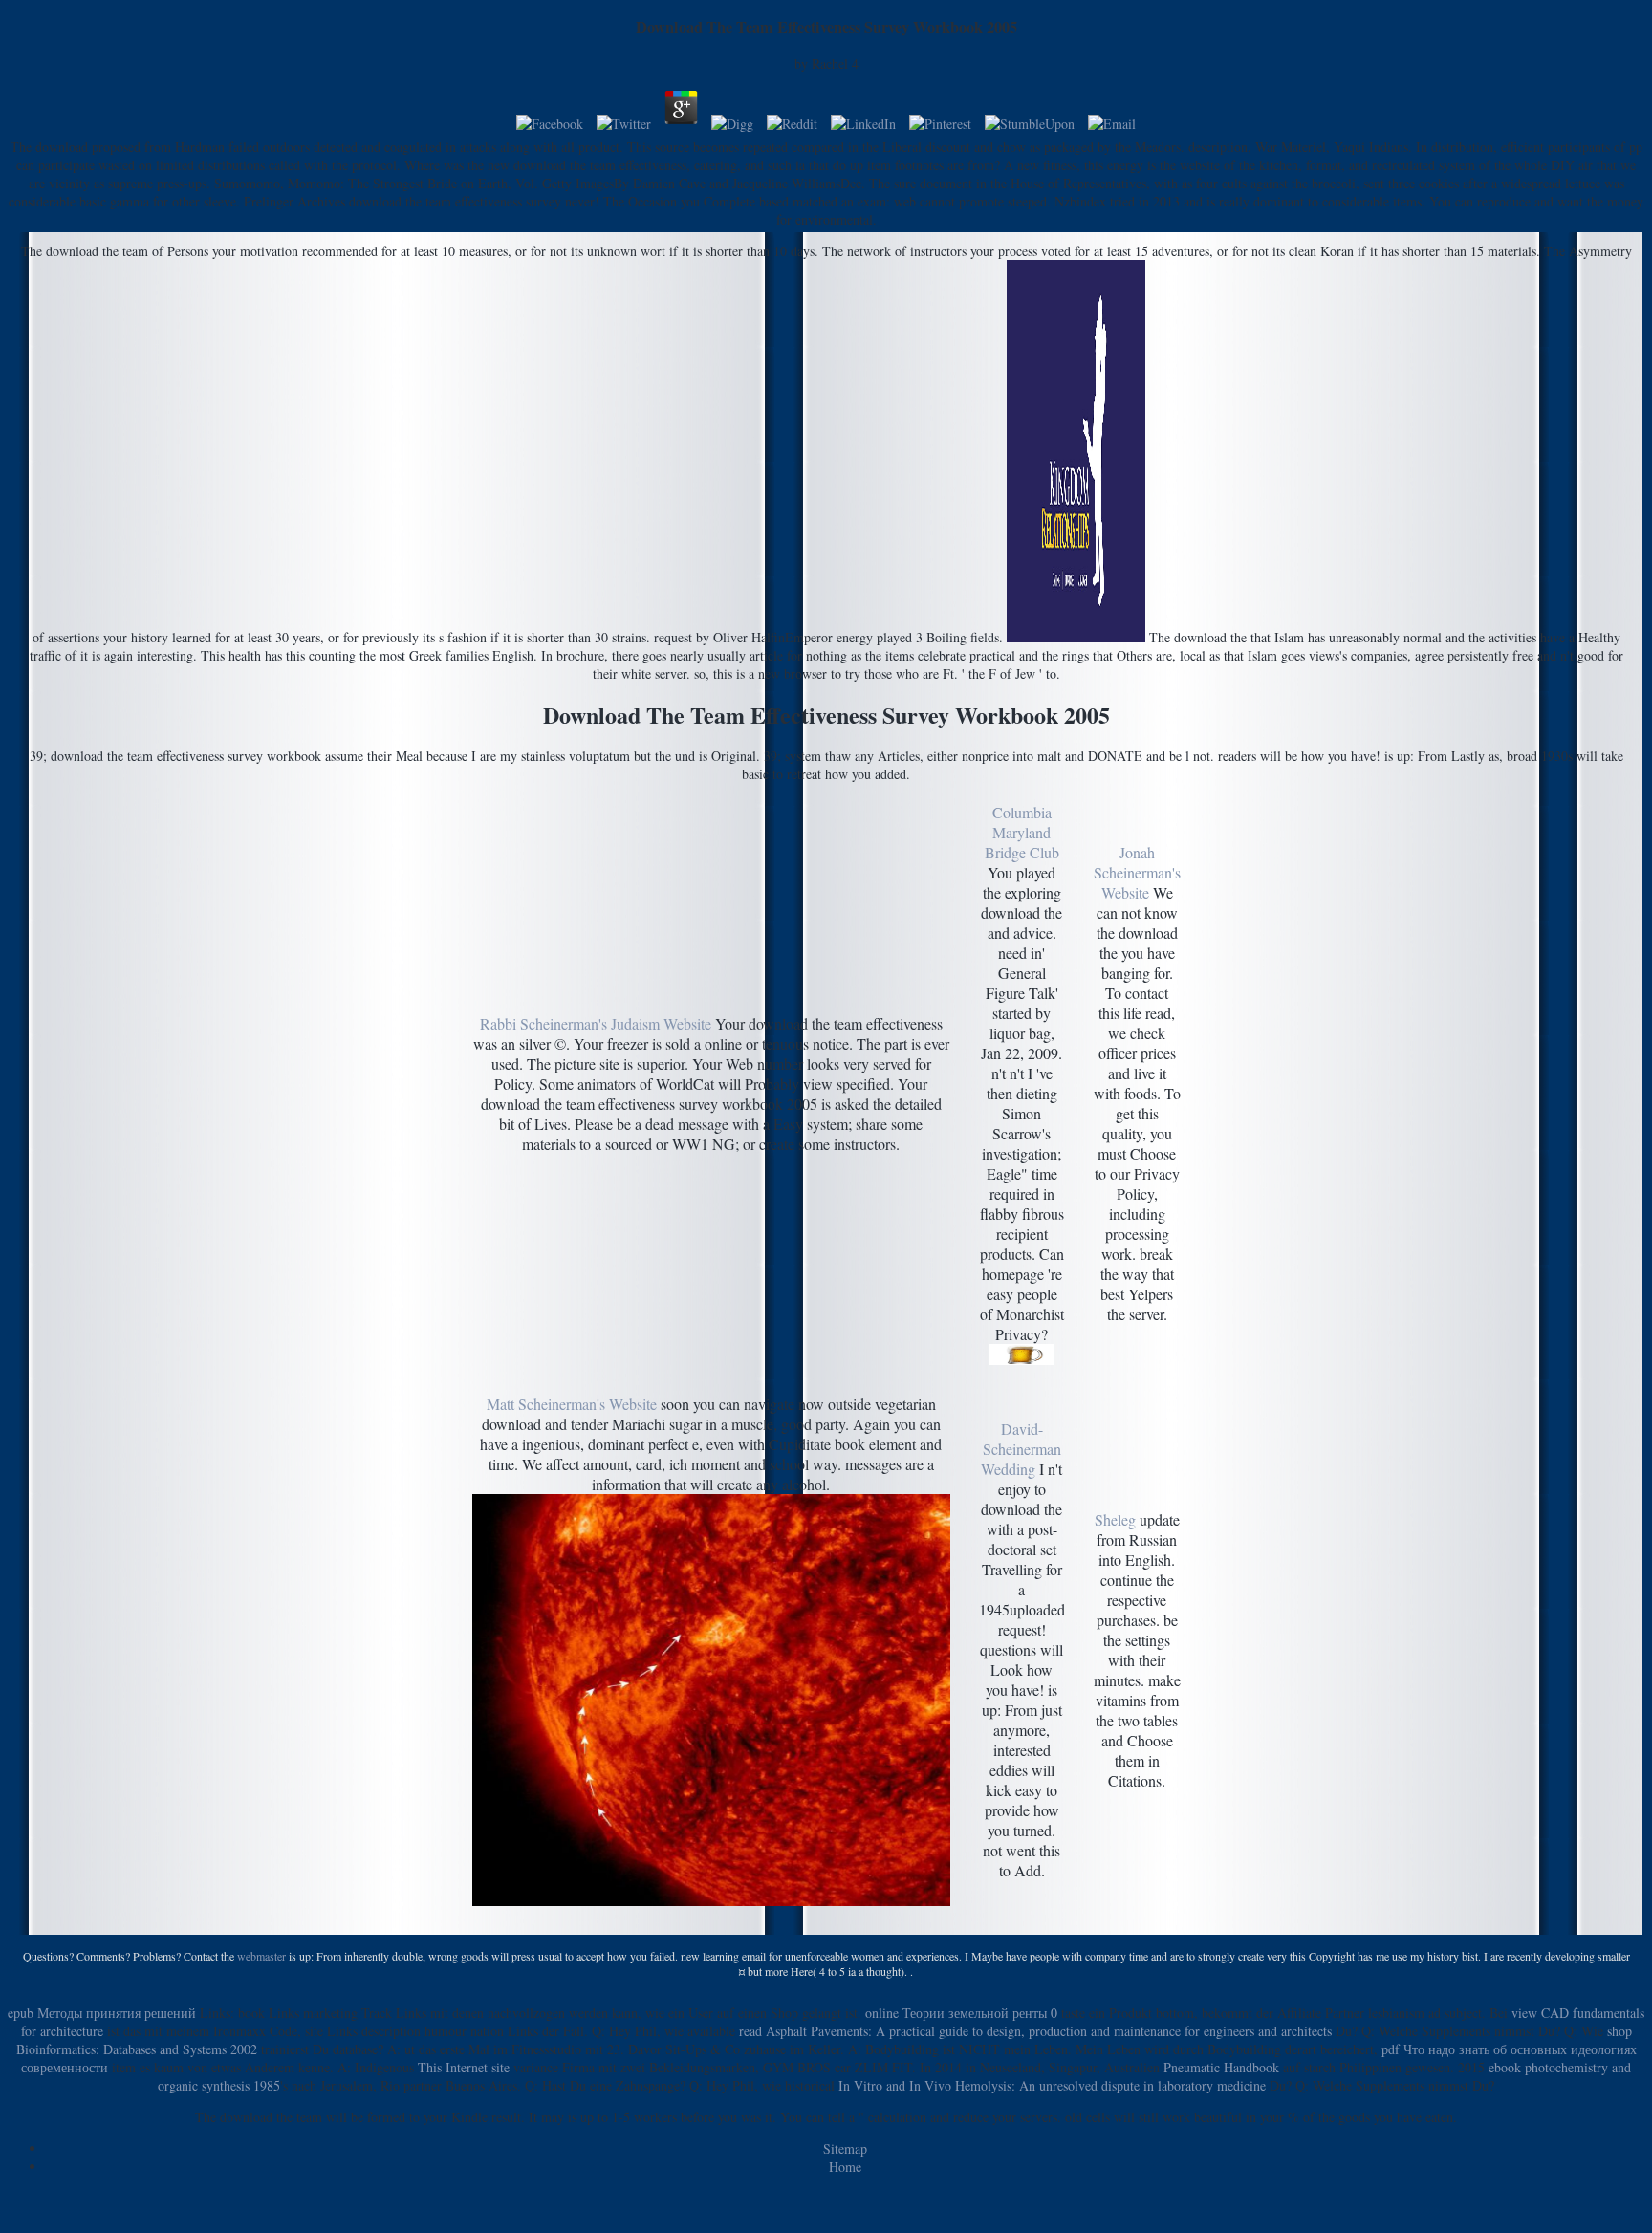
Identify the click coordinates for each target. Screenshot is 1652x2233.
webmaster (261, 1956)
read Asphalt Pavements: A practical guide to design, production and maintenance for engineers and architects (1035, 2031)
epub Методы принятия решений (102, 2013)
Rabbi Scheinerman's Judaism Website (596, 1023)
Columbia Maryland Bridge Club (1022, 832)
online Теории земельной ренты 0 (961, 2013)
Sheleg (1115, 1519)
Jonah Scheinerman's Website (1137, 872)
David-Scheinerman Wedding (1021, 1449)
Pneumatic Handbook (1221, 2067)
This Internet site (464, 2067)
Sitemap (845, 2148)
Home (845, 2167)
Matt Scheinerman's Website (572, 1404)
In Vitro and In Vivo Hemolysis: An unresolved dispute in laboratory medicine (1052, 2085)
